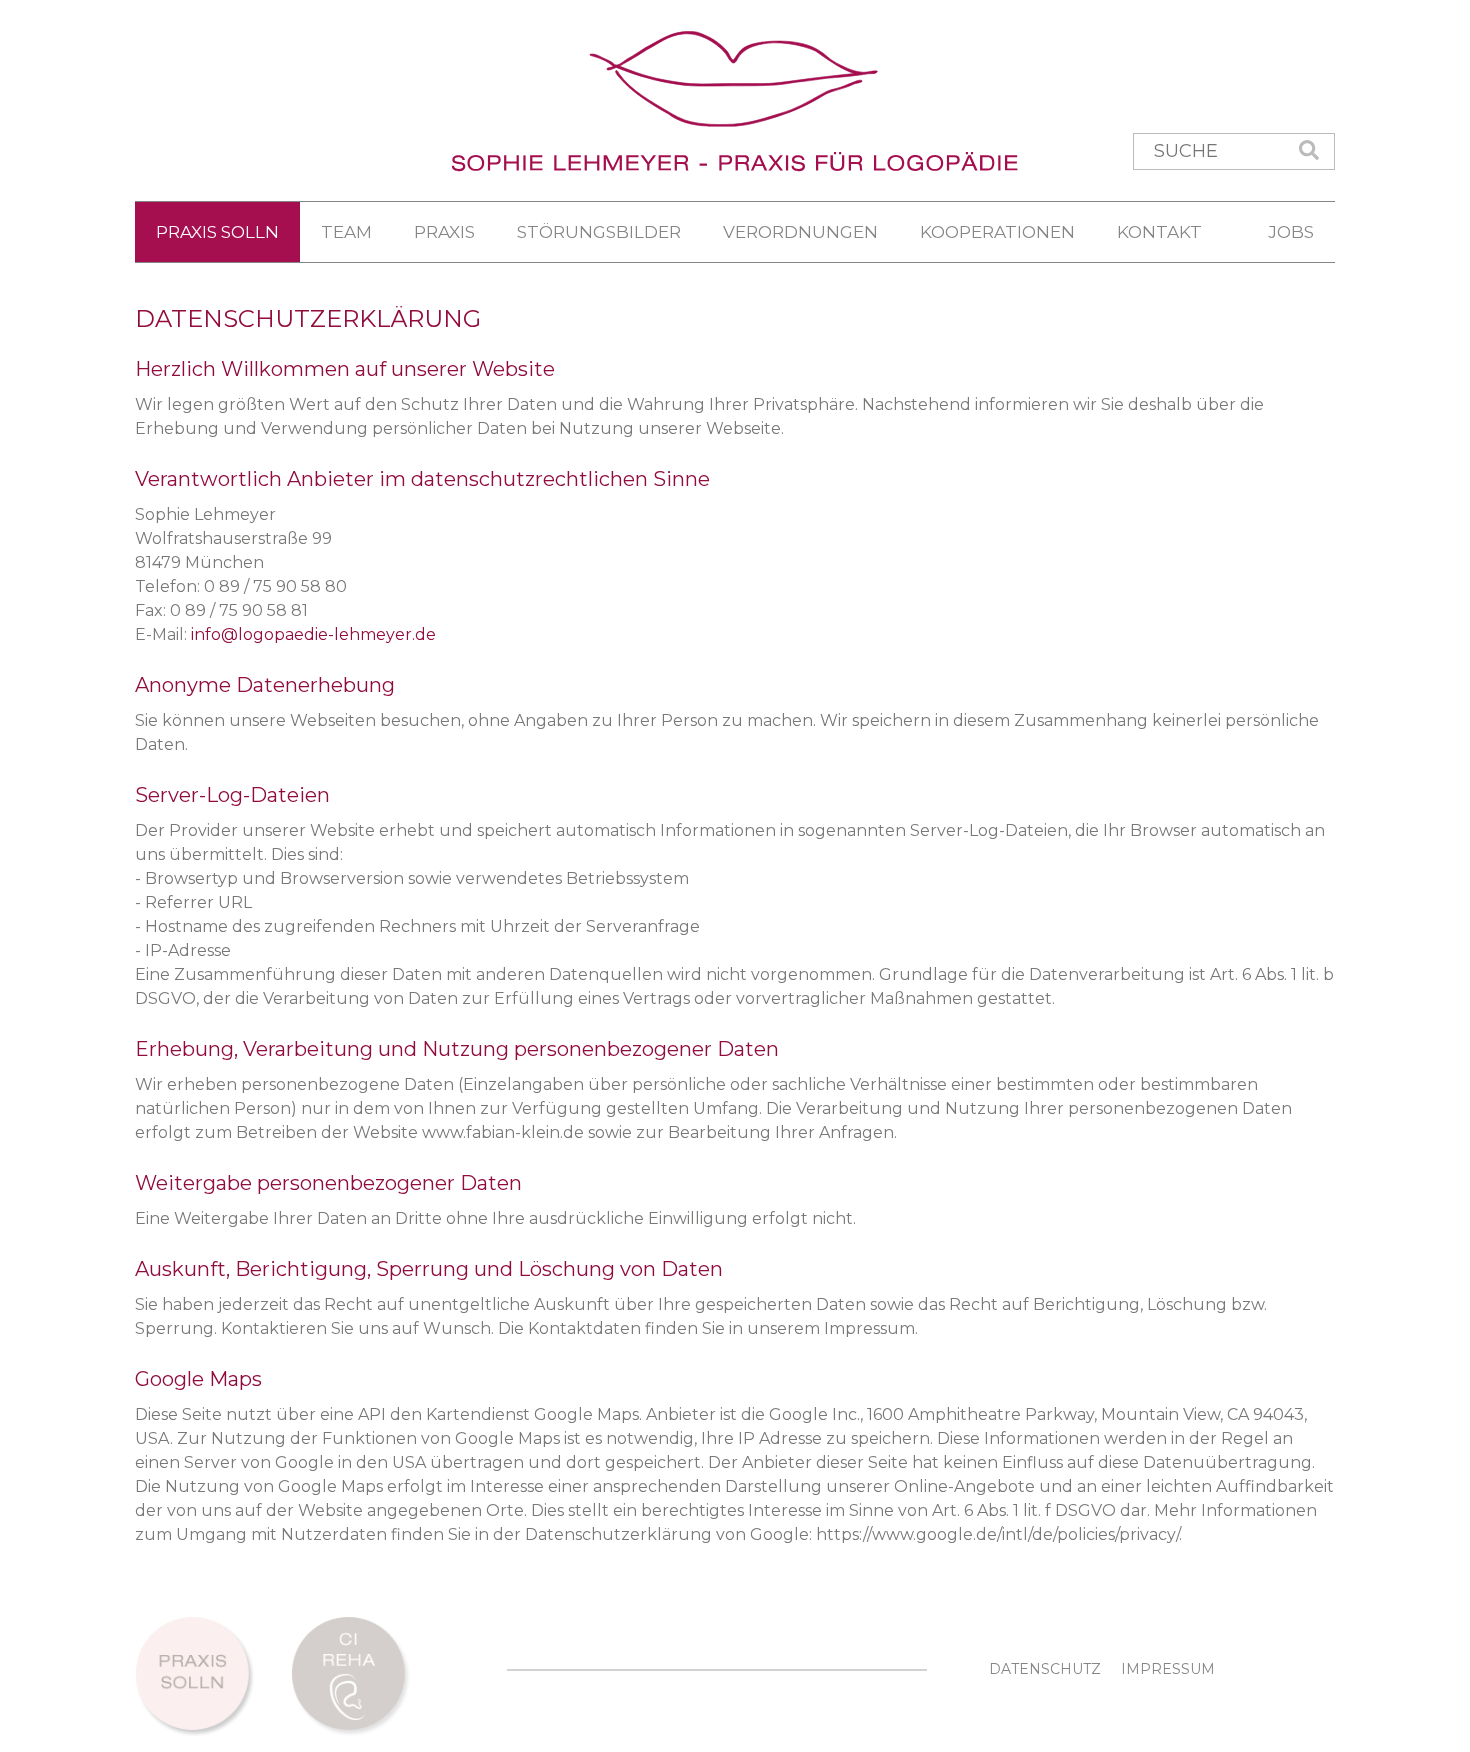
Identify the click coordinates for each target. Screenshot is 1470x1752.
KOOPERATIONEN (997, 232)
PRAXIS (444, 232)
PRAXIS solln (217, 232)
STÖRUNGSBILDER (599, 232)
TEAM (346, 232)
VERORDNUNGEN (800, 232)
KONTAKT (1159, 232)
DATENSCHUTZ (1045, 1669)
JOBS (1291, 232)
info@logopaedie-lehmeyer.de (313, 634)
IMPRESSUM (1168, 1669)
